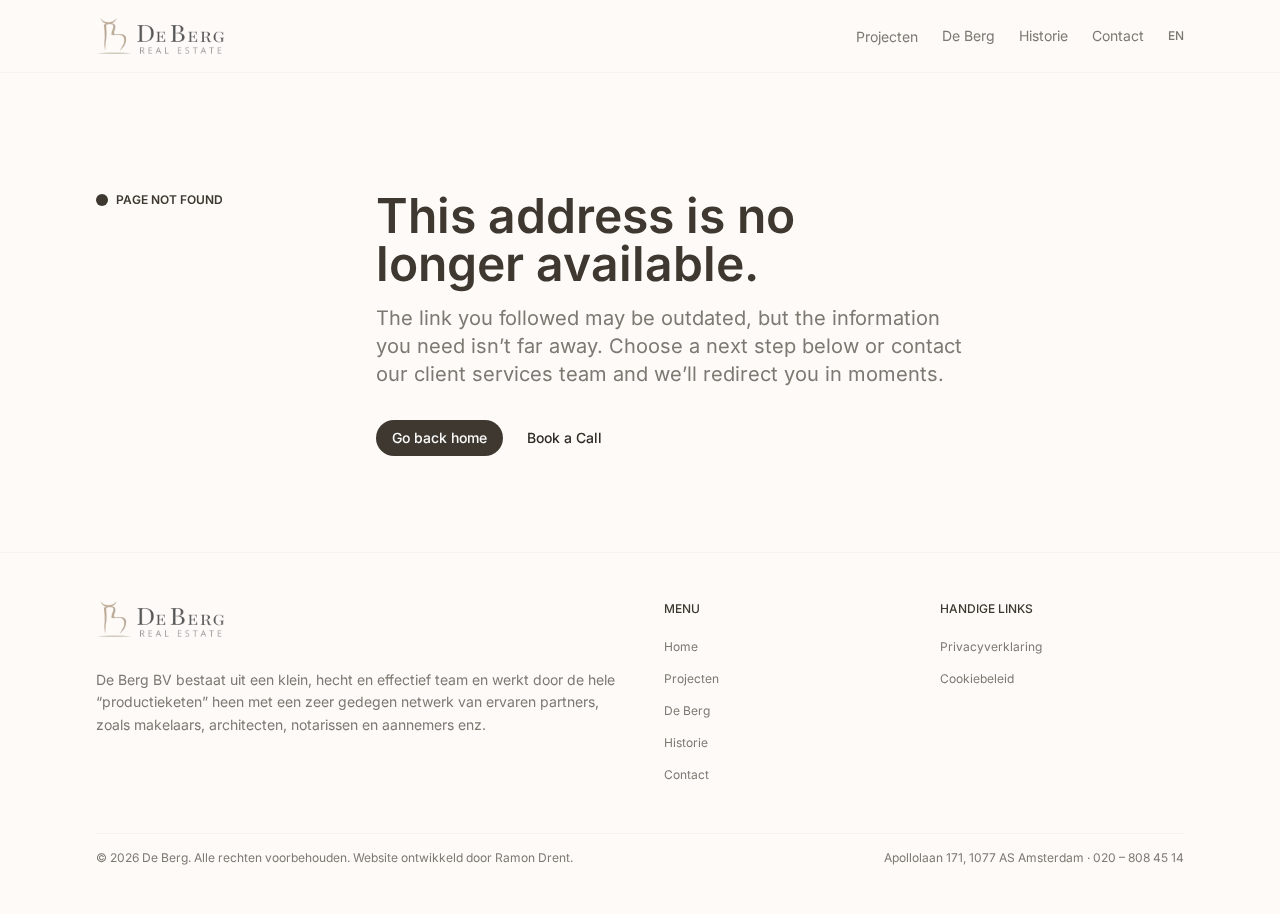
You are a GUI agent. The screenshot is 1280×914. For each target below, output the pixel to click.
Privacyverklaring (991, 646)
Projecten (887, 36)
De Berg (968, 35)
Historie (1043, 35)
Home (681, 646)
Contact (1118, 35)
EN (1176, 35)
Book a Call (564, 437)
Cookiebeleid (977, 678)
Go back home (439, 437)
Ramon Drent (532, 857)
